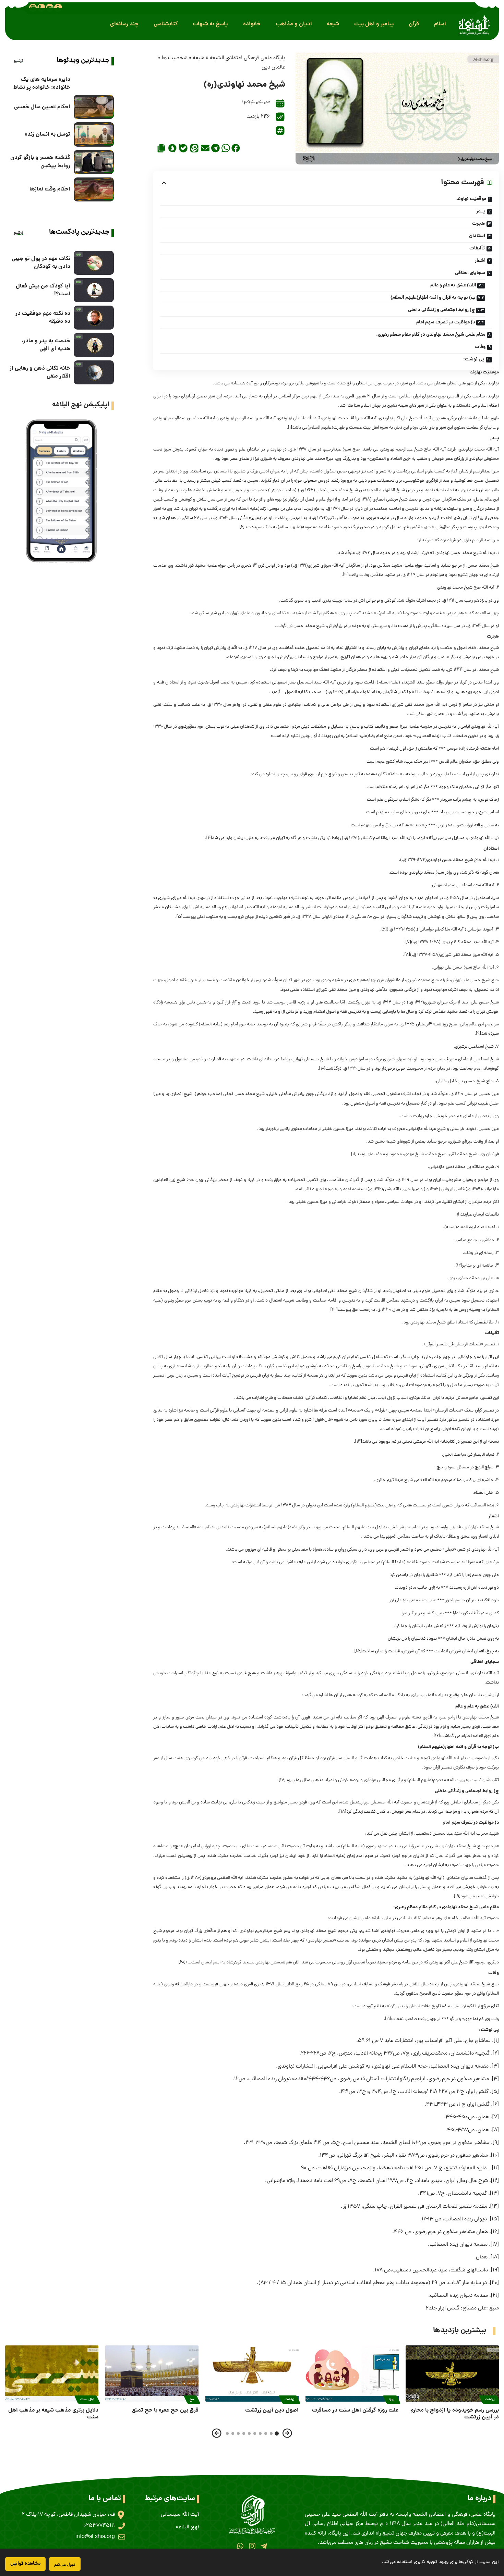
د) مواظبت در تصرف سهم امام (446, 322)
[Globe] (33, 8)
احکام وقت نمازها (50, 189)
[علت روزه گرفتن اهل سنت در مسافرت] (352, 2373)
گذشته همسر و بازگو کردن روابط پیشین (40, 162)
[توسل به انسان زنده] (94, 134)
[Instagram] (252, 2546)
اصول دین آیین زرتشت (272, 2410)
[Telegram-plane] (264, 2546)
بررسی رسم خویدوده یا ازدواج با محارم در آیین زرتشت (455, 2414)
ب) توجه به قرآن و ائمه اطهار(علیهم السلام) (433, 298)
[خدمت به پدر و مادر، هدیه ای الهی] (94, 345)
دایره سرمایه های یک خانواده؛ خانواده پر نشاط (42, 84)
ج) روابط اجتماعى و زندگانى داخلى (441, 310)
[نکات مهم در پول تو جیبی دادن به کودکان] (94, 263)
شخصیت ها (175, 58)
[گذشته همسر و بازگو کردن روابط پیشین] (94, 162)
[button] (440, 24)
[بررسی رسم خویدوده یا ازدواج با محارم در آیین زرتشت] (452, 2373)
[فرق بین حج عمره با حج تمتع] (152, 2373)
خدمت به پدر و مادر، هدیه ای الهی (46, 345)
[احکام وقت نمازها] (94, 189)
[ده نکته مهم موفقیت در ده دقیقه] (94, 318)
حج (192, 2400)
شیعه (199, 58)
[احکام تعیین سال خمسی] (94, 107)
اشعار (480, 261)
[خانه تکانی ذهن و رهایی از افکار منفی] (94, 372)
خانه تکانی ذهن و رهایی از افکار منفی (40, 372)
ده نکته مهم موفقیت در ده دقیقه (43, 318)
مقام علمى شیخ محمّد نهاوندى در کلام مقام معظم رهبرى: (431, 335)
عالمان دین (273, 67)
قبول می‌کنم (65, 2564)
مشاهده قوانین (25, 2564)
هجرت (478, 224)
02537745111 (99, 2526)
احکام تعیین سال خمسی (42, 107)
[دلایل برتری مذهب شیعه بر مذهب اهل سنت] (52, 2373)
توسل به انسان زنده (47, 134)
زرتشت (490, 2400)
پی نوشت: (474, 359)
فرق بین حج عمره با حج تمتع (165, 2410)
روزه (392, 2400)
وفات (480, 347)
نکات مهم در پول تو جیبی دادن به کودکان (41, 263)
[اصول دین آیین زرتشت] (252, 2373)
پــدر (481, 211)
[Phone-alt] (41, 8)
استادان (477, 236)
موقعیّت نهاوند (471, 199)
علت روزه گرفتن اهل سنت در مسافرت (355, 2410)
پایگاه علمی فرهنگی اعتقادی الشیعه (247, 58)
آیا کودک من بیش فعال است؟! (43, 290)
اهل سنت (87, 2400)
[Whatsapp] (240, 2546)
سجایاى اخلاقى (470, 273)
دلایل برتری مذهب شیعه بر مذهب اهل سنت (53, 2414)
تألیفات (477, 248)
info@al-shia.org (95, 2537)
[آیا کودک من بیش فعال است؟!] (94, 290)
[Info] (58, 8)
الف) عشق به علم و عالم (453, 285)
